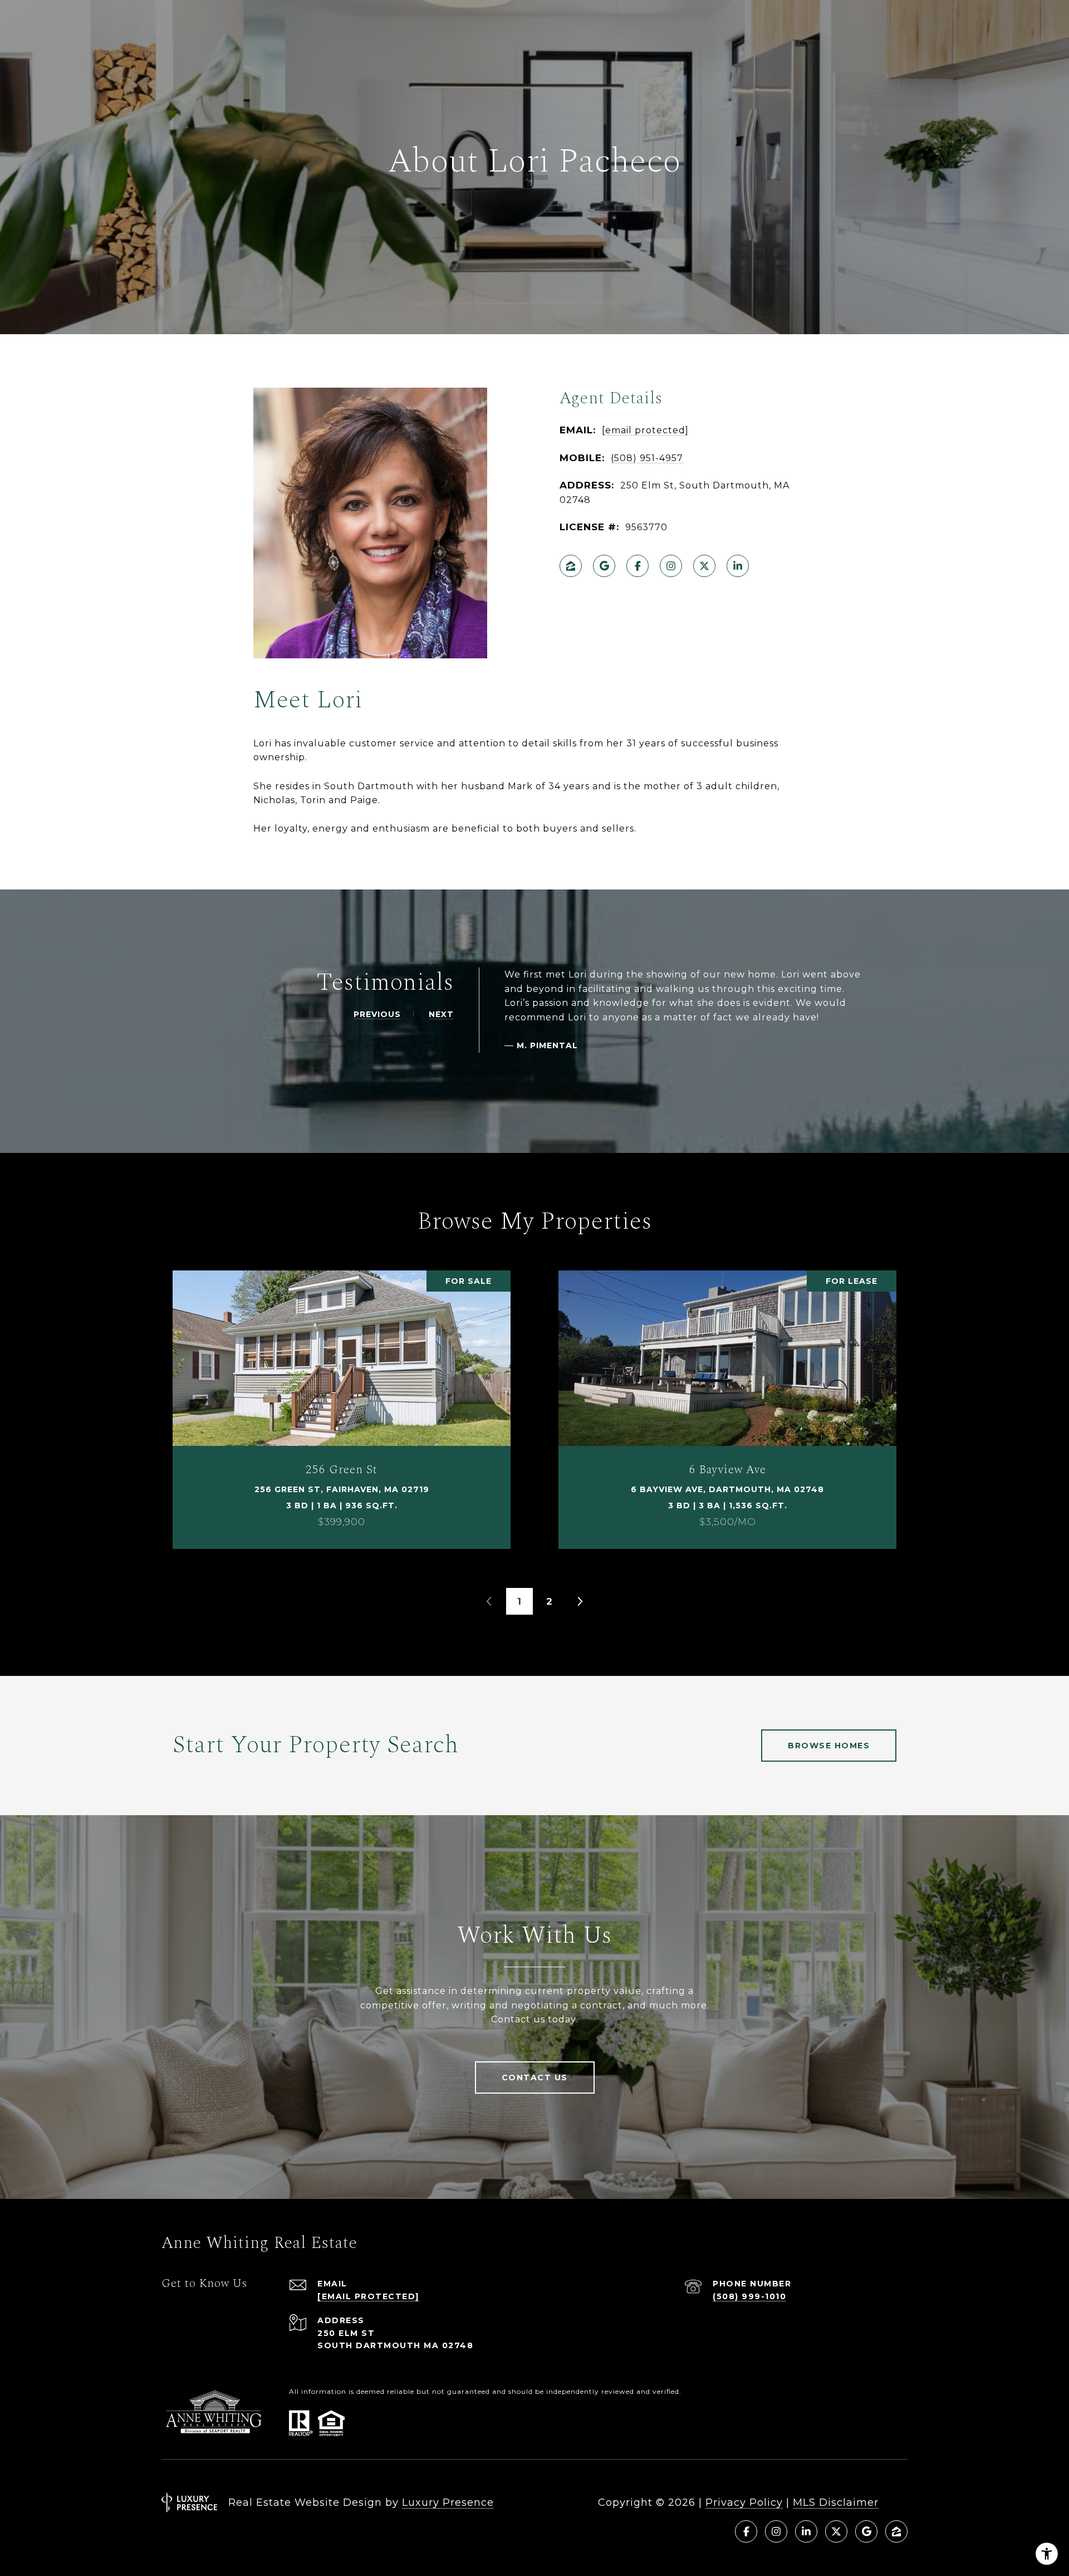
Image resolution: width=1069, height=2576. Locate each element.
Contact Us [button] (535, 2078)
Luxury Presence (448, 2502)
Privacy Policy (744, 2502)
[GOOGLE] (604, 566)
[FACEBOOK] (638, 566)
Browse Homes (829, 1746)
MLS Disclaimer (836, 2502)
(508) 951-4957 (647, 458)
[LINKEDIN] (738, 566)
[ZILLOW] (571, 566)
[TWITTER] (704, 566)
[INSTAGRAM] (671, 566)
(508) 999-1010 (749, 2296)
